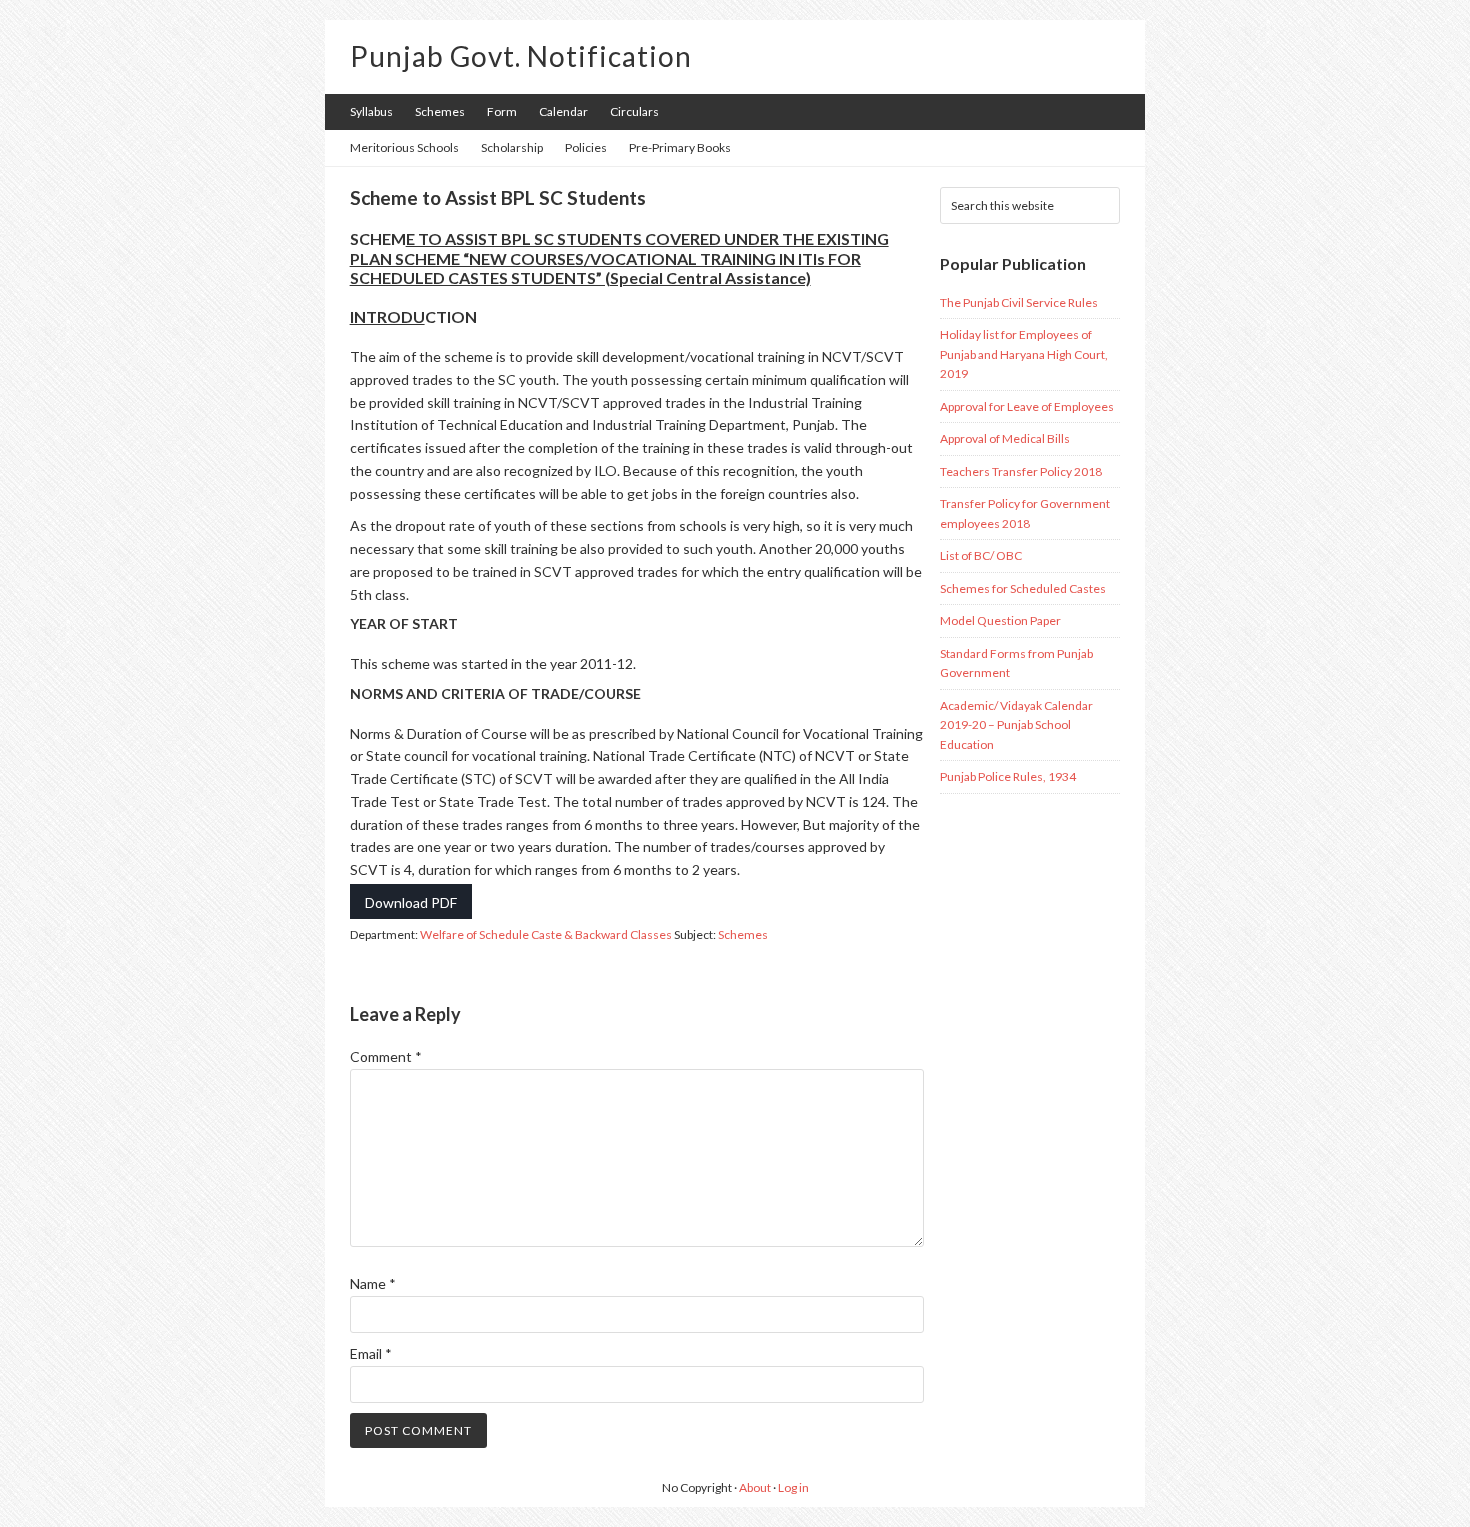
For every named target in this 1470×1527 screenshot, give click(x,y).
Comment (386, 1056)
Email (371, 1353)
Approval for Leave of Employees (1027, 406)
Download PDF (411, 902)
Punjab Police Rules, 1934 (1008, 776)
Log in (793, 1487)
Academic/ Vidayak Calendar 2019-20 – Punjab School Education (1016, 725)
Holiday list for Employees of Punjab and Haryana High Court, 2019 (1024, 354)
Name (373, 1283)
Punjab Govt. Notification (521, 56)
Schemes (743, 934)
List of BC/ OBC (981, 555)
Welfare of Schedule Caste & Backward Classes (546, 934)
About (755, 1487)
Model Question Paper (1000, 620)
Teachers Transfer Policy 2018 (1021, 471)
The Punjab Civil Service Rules (1019, 302)
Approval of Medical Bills (1005, 438)
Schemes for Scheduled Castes (1023, 588)
